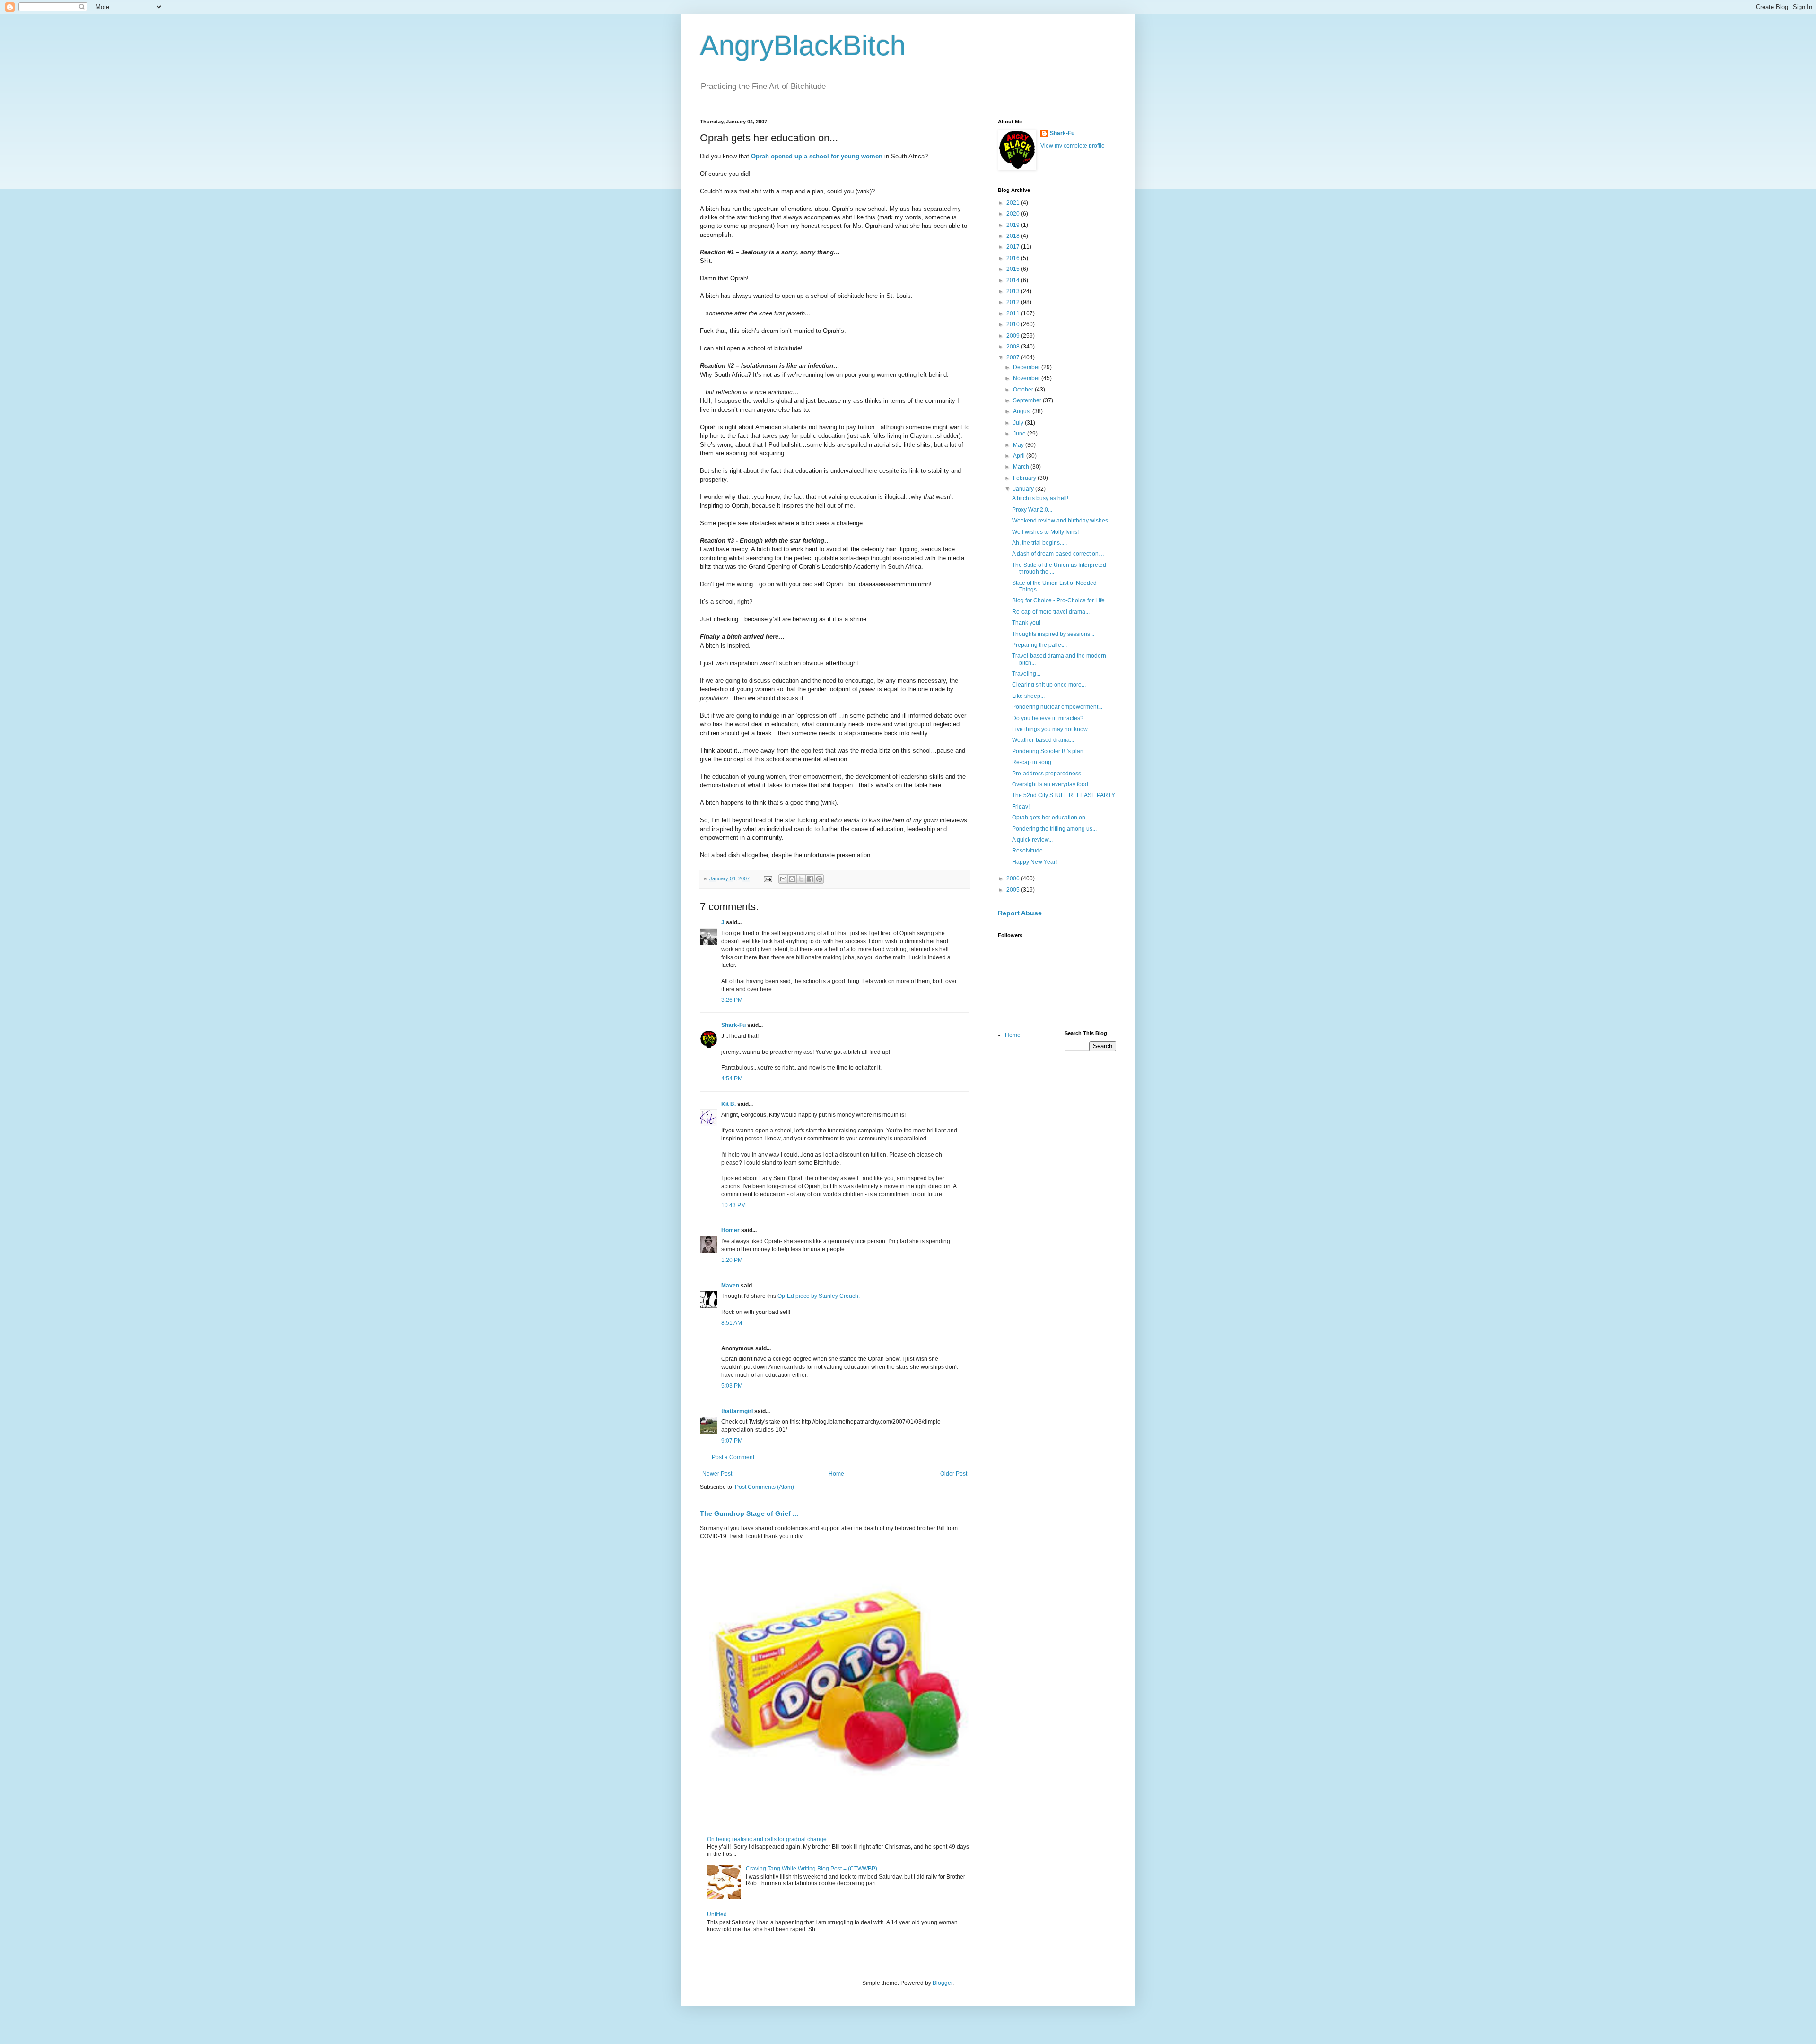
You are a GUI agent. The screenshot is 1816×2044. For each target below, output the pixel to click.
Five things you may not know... (1052, 729)
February (1025, 478)
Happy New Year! (1035, 862)
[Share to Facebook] (810, 879)
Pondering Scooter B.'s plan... (1050, 751)
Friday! (1021, 807)
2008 (1014, 347)
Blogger (943, 1983)
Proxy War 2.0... (1032, 510)
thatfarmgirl (737, 1411)
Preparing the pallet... (1039, 645)
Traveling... (1026, 674)
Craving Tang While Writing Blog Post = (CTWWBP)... (814, 1869)
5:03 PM (732, 1386)
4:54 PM (732, 1079)
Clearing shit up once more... (1049, 685)
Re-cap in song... (1034, 762)
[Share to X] (801, 879)
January (1024, 489)
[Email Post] (768, 878)
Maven (730, 1286)
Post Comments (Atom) (764, 1487)
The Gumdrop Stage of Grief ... (749, 1513)
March (1022, 467)
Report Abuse (1020, 913)
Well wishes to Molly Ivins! (1045, 532)
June (1020, 434)
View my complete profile (1073, 146)
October (1024, 390)
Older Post (954, 1474)
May (1019, 445)
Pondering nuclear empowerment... (1057, 707)
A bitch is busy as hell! (1040, 498)
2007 (1014, 357)
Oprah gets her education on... (1051, 818)
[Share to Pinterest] (819, 879)
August (1023, 411)
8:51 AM (732, 1323)
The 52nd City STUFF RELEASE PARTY (1064, 795)
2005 (1014, 890)
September (1028, 400)
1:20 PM (732, 1260)
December (1027, 367)
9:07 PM (732, 1441)
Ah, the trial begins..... (1039, 543)
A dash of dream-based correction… (1058, 554)
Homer (730, 1230)
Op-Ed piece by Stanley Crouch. (819, 1296)
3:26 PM (732, 1000)
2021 (1014, 203)
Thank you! (1026, 623)
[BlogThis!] (792, 879)
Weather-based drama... (1043, 740)
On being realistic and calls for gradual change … (770, 1839)
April (1020, 456)
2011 (1014, 313)
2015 (1014, 269)
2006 (1014, 878)
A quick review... (1032, 840)
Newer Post (717, 1474)
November (1027, 378)
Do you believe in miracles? (1048, 718)
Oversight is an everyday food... (1052, 784)
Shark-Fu (733, 1025)
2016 (1014, 258)
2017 (1014, 247)
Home (836, 1474)
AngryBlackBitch (803, 46)
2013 (1014, 291)
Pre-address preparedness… (1049, 774)
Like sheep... (1028, 696)
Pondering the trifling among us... (1054, 829)
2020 (1014, 214)
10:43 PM (733, 1205)
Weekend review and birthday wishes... (1062, 521)
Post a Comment (733, 1457)
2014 (1014, 280)
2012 (1014, 302)
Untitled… (720, 1914)
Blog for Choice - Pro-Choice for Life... (1061, 600)
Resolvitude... (1030, 851)
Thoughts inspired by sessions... (1053, 634)
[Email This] (783, 879)
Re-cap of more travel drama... (1051, 612)
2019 (1014, 225)
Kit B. (729, 1104)
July (1019, 423)
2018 (1014, 236)
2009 (1014, 336)
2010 (1014, 324)
